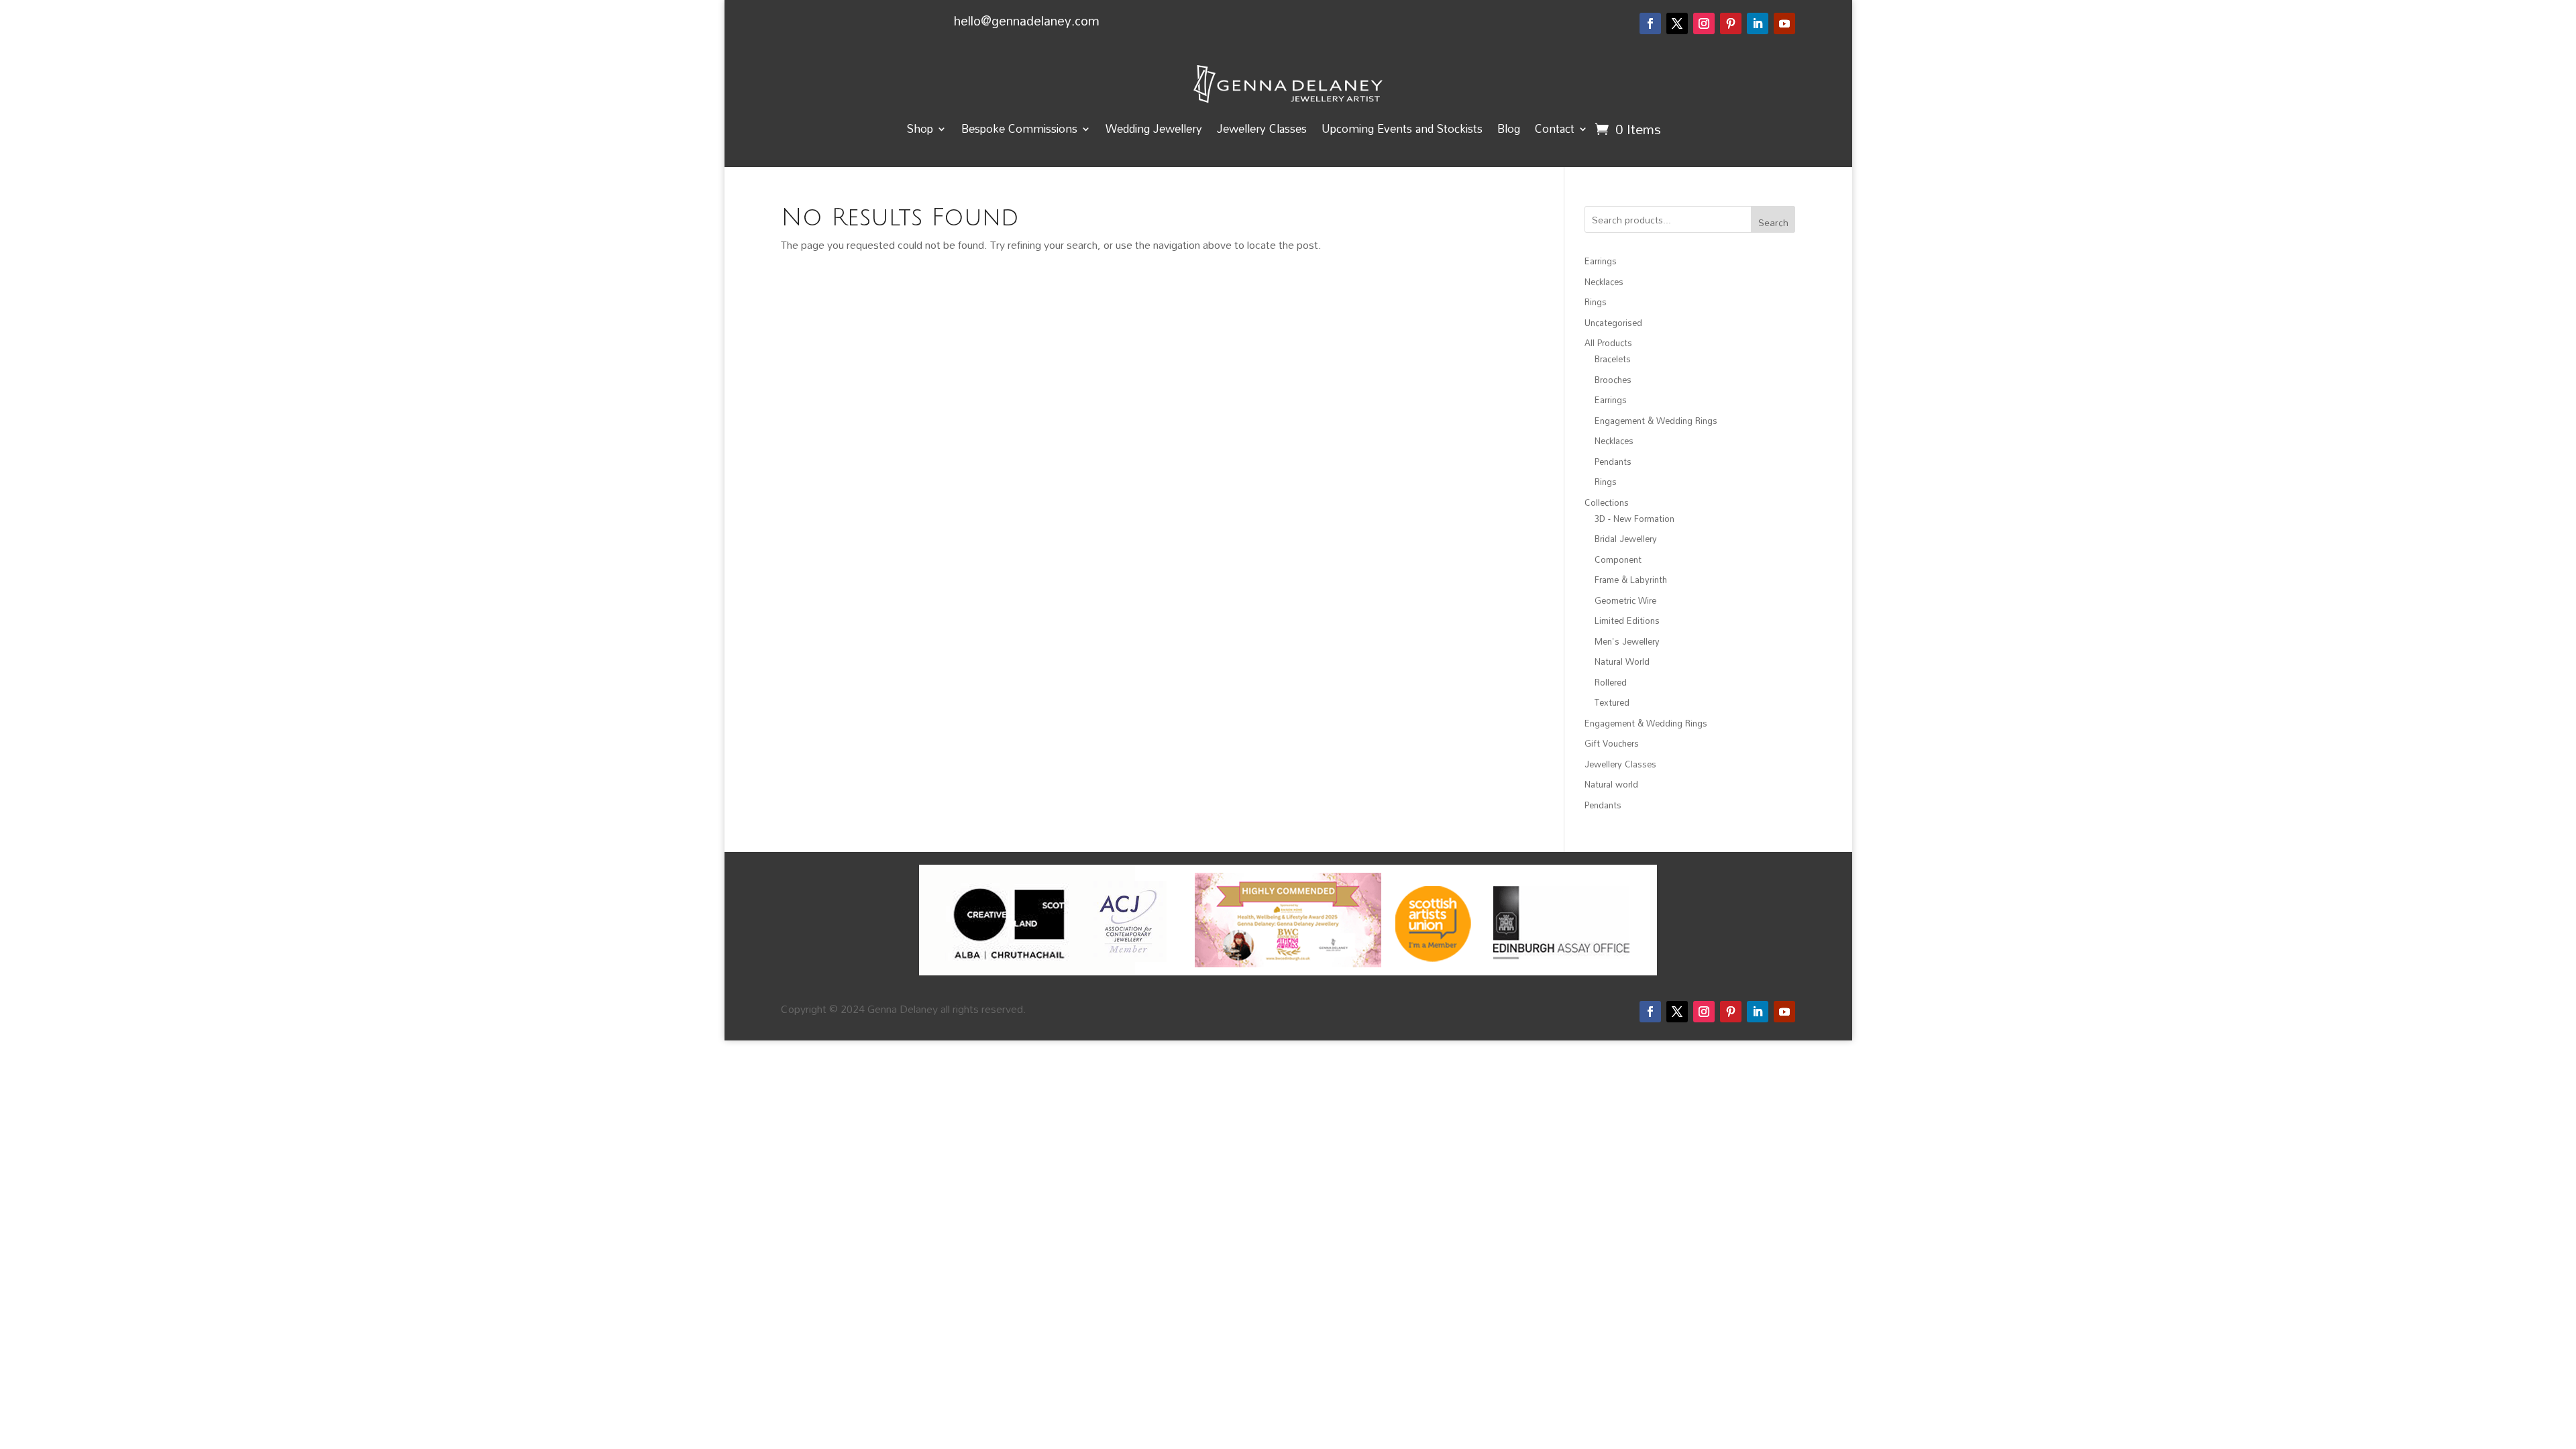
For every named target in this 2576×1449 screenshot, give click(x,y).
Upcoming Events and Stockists (1402, 128)
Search (1773, 222)
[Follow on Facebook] (1650, 23)
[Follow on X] (1677, 23)
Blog (1509, 128)
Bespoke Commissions (1019, 128)
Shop (920, 128)
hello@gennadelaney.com (1027, 20)
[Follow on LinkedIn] (1758, 23)
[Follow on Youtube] (1784, 23)
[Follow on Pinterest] (1731, 23)
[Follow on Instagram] (1704, 23)
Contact (1555, 128)
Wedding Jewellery (1154, 128)
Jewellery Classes (1262, 128)
